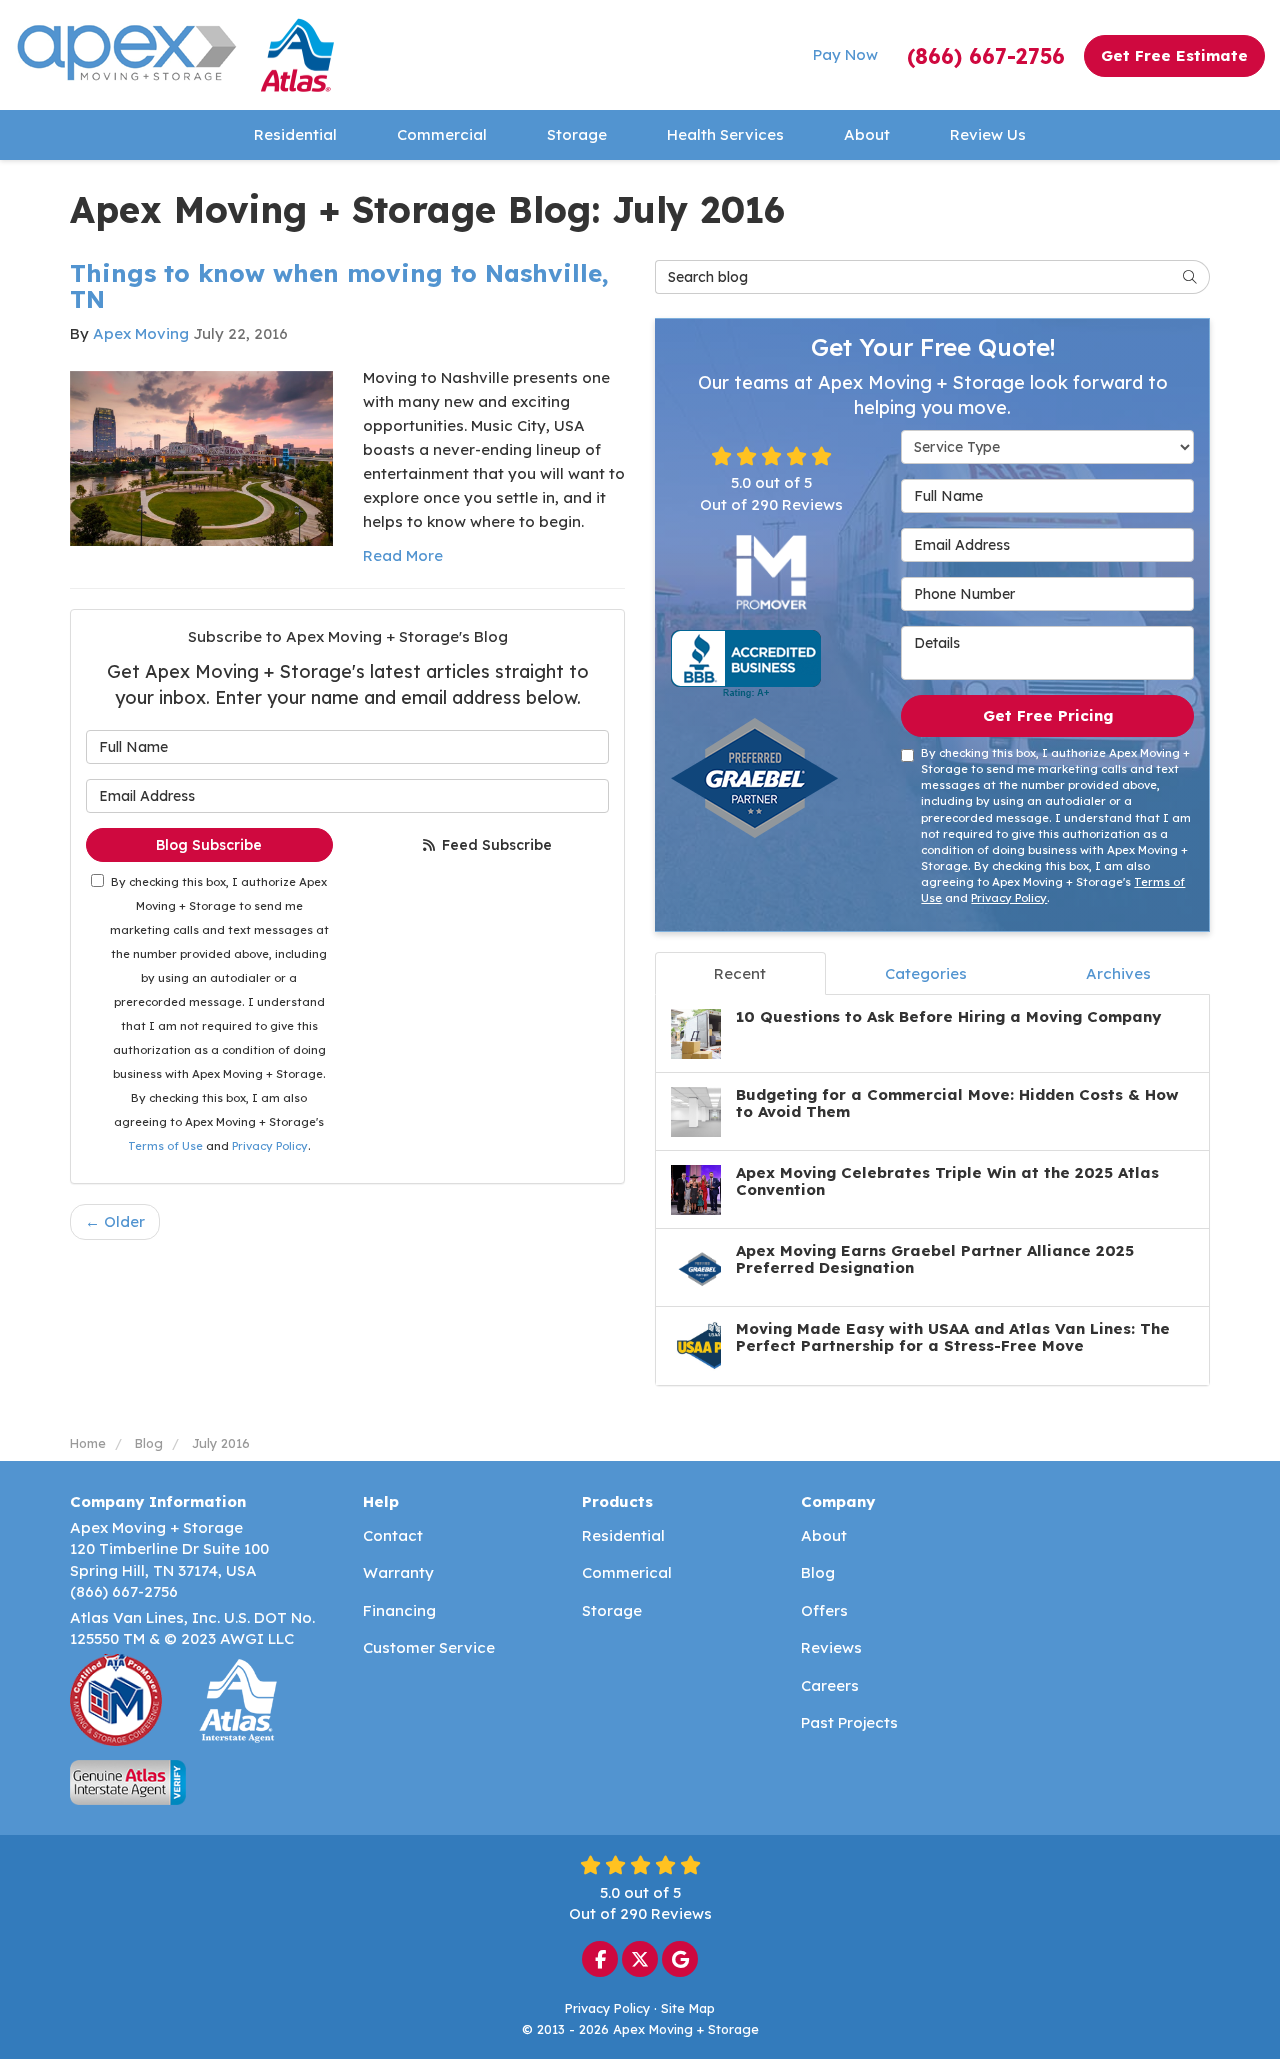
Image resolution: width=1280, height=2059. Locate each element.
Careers (830, 1685)
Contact (393, 1535)
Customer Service (429, 1647)
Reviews (831, 1647)
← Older (115, 1221)
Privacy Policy (270, 1146)
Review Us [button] (988, 134)
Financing (399, 1610)
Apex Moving (141, 333)
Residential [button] (295, 134)
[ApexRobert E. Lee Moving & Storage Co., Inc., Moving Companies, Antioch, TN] (746, 664)
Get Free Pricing (1048, 715)
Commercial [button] (442, 134)
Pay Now (845, 54)
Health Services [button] (725, 134)
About (824, 1535)
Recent (740, 973)
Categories (926, 973)
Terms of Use (165, 1146)
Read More (403, 555)
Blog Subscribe (209, 845)
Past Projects (849, 1722)
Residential (623, 1535)
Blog (818, 1572)
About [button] (867, 134)
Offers (824, 1610)
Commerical (627, 1572)
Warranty (398, 1572)
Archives (1118, 973)
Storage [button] (577, 134)
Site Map (688, 2008)
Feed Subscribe (495, 845)
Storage (612, 1610)
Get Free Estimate (1174, 55)
